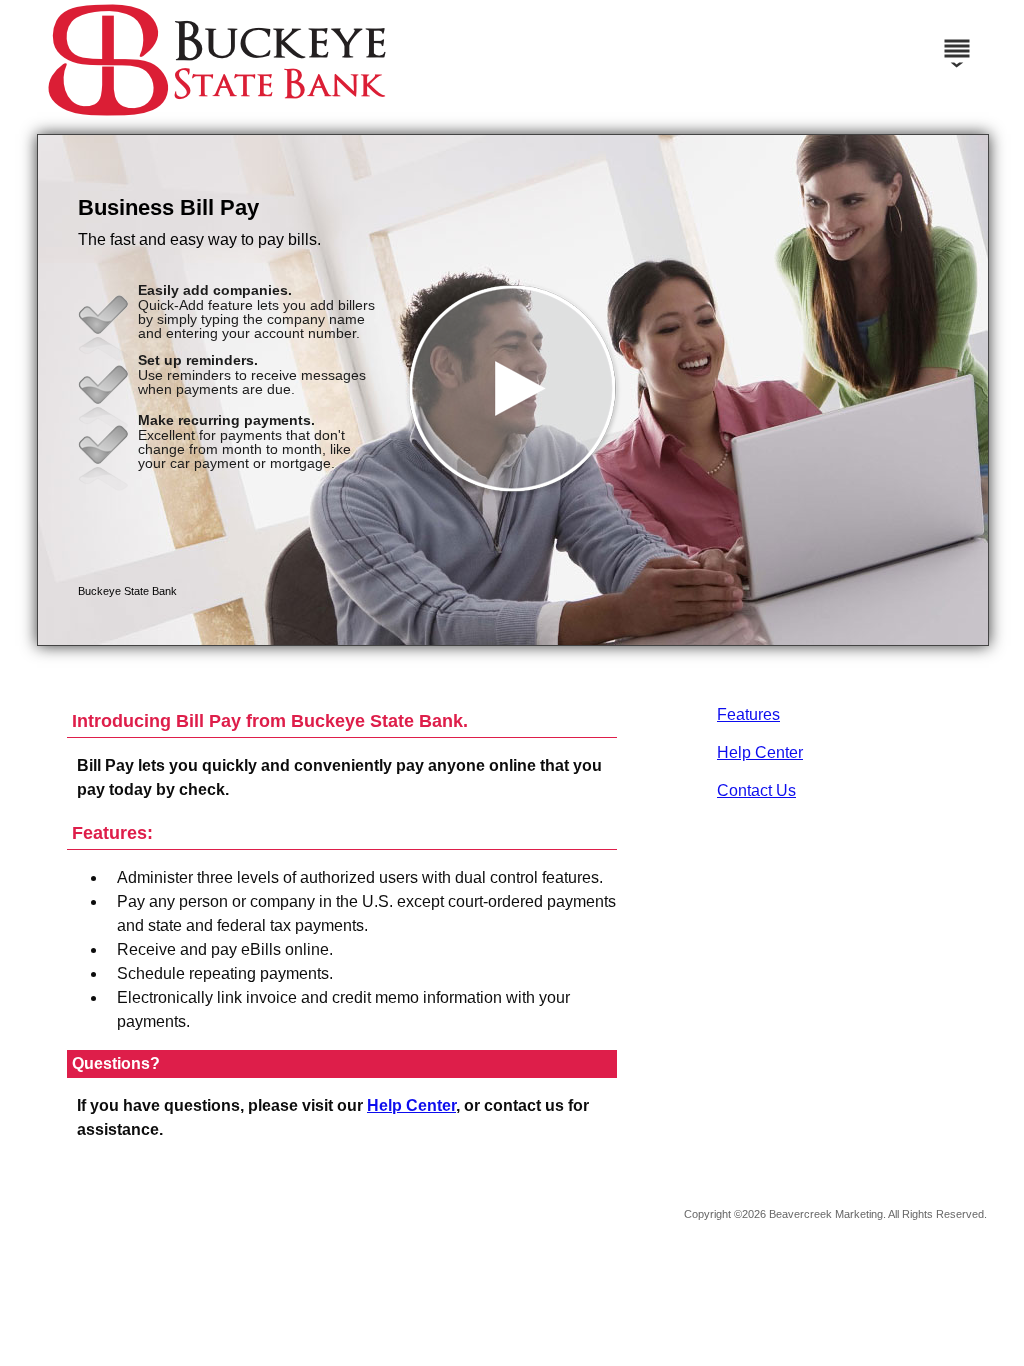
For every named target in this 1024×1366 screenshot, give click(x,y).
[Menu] (957, 40)
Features (748, 714)
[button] (513, 390)
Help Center (760, 752)
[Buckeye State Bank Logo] (217, 114)
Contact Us (756, 790)
